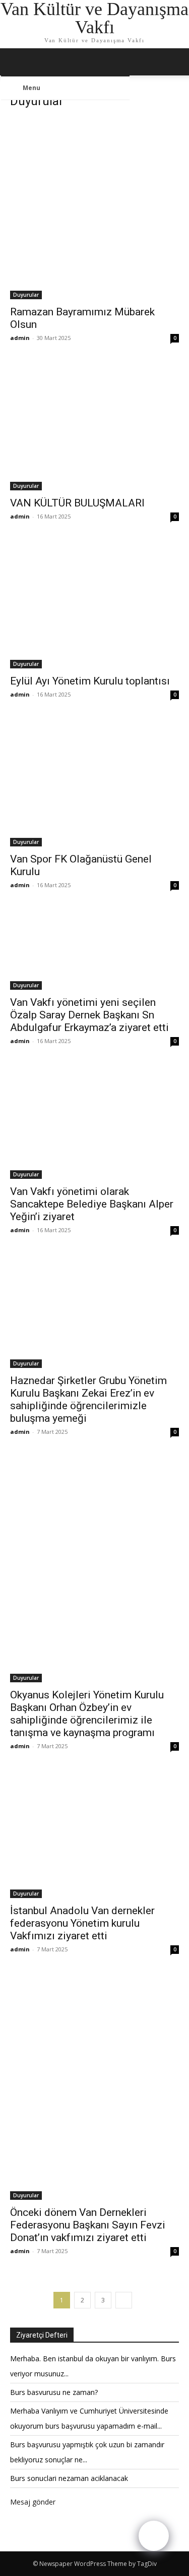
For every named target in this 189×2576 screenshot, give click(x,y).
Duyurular (26, 295)
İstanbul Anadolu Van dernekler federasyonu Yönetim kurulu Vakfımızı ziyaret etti (82, 1923)
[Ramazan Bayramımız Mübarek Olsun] (94, 209)
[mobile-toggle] (17, 62)
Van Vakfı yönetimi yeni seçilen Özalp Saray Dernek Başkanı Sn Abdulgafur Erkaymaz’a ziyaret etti (89, 1015)
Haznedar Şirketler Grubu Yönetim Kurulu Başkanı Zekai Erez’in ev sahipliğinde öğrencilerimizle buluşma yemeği (88, 1399)
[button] (175, 62)
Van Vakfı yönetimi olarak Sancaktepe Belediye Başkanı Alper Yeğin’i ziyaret (92, 1204)
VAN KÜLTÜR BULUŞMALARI (77, 503)
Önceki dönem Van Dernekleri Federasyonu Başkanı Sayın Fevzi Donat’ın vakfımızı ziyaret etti (88, 2225)
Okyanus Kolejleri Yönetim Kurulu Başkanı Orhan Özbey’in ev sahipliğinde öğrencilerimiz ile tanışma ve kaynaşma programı (87, 1714)
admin (20, 338)
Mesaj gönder (33, 2502)
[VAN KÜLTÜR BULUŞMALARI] (94, 427)
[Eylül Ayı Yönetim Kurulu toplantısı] (94, 605)
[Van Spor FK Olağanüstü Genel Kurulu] (94, 783)
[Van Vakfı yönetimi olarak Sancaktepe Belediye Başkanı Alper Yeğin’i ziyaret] (94, 1123)
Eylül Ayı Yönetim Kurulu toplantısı (90, 681)
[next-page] (124, 2300)
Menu (31, 88)
